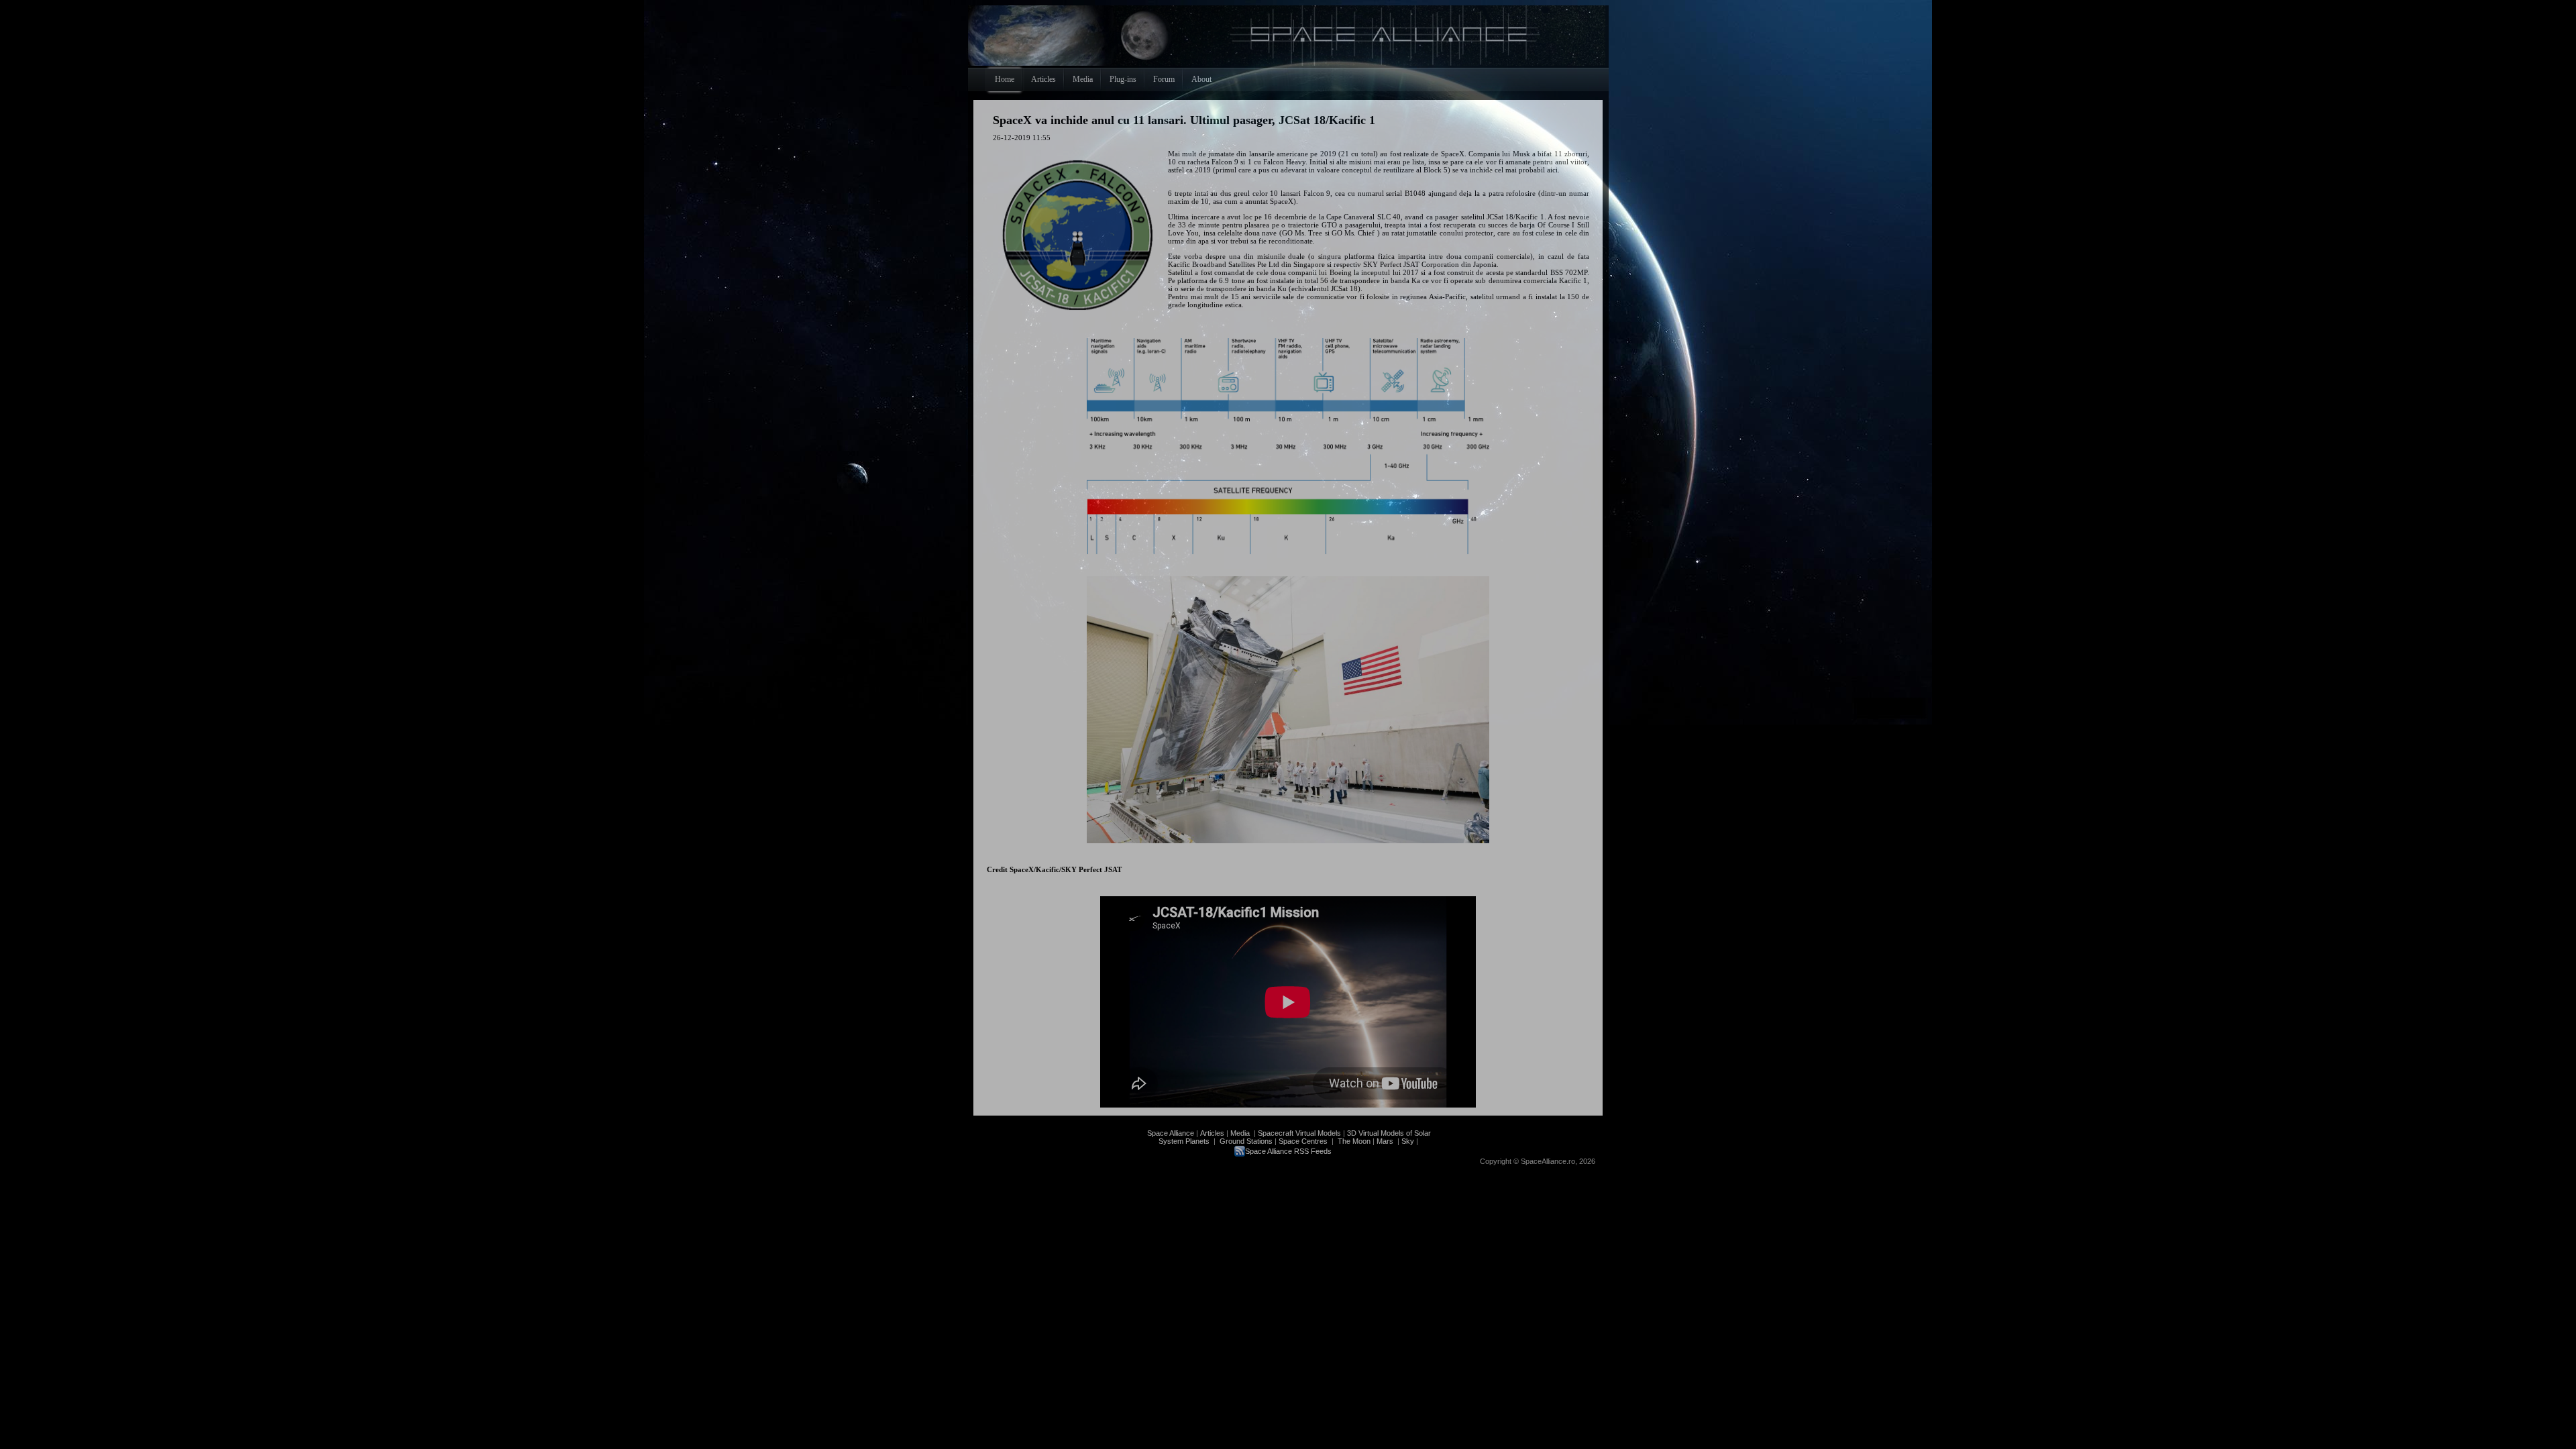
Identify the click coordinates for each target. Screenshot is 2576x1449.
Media (1240, 1133)
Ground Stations (1246, 1141)
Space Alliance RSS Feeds (1288, 1151)
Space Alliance (1171, 1133)
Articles (1212, 1133)
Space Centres (1303, 1141)
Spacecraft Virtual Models (1299, 1133)
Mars (1385, 1141)
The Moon (1353, 1141)
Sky (1408, 1141)
